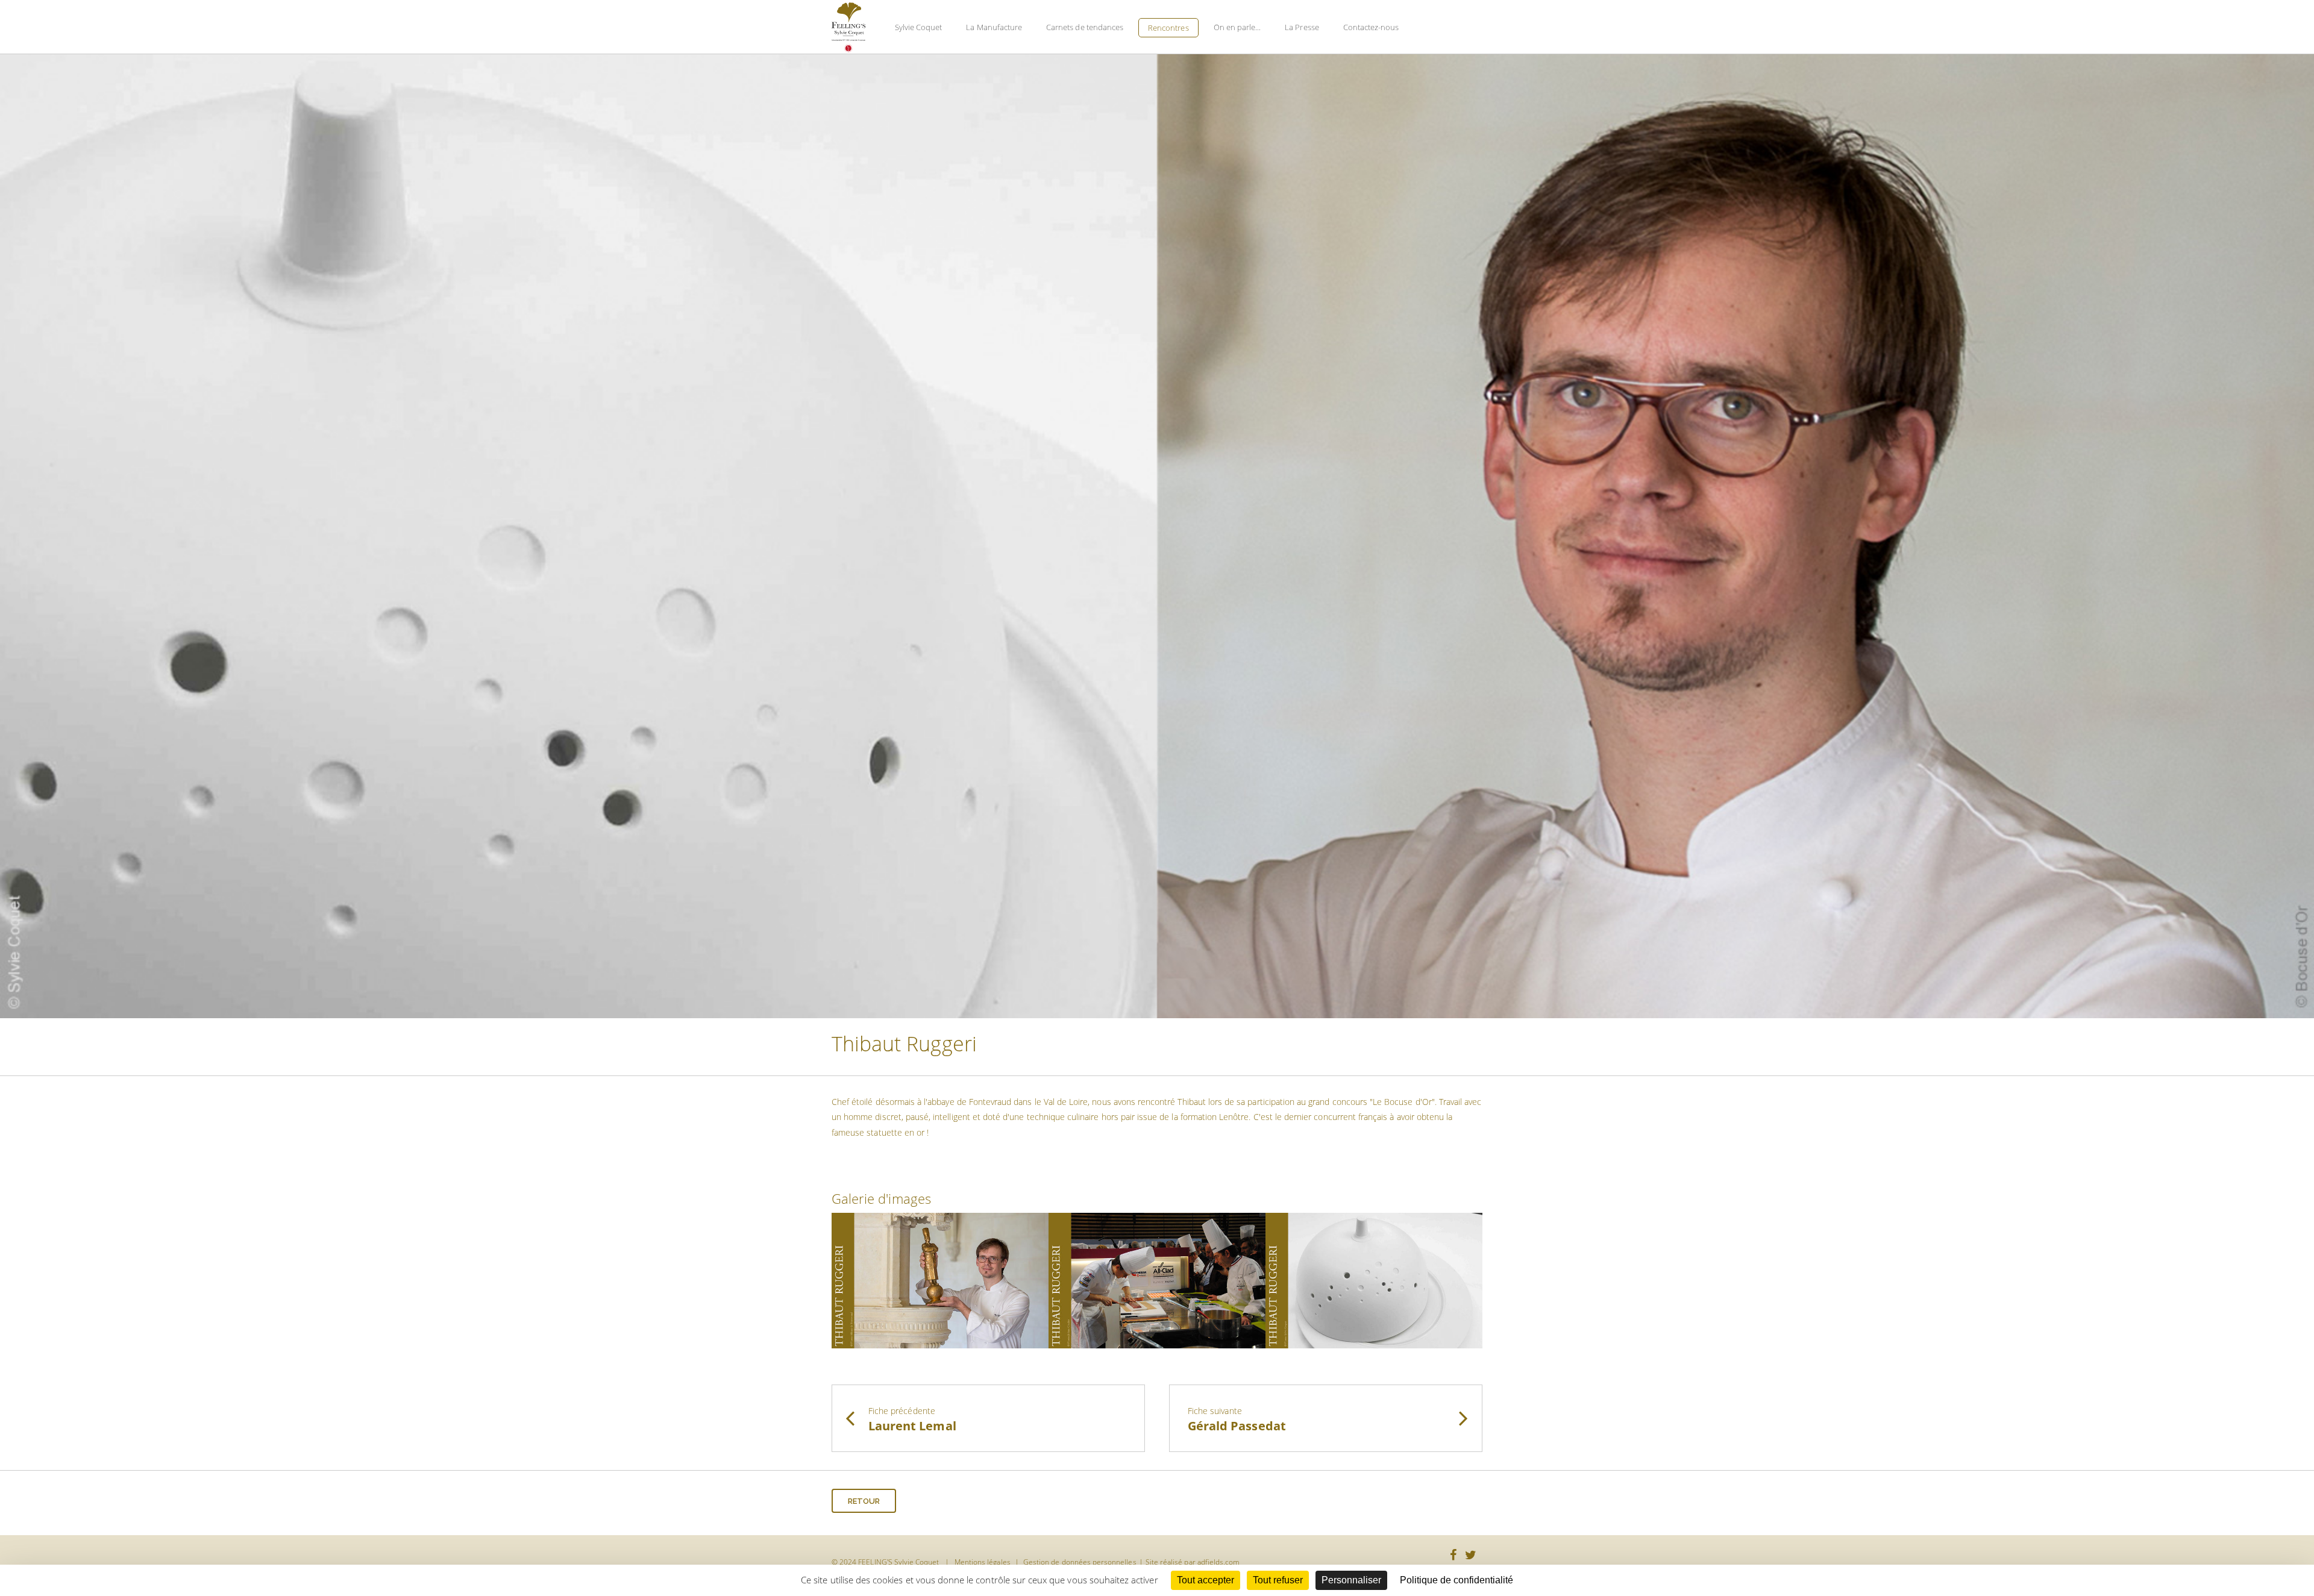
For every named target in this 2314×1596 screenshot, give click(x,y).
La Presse (1302, 27)
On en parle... (1237, 27)
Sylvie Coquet (919, 27)
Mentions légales (983, 1562)
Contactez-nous (1371, 27)
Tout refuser (1278, 1580)
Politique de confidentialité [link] (1456, 1580)
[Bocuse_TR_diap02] (1157, 1279)
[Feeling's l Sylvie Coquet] (848, 28)
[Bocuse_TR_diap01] (940, 1279)
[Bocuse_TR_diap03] (1374, 1279)
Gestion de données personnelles (1080, 1562)
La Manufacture (994, 27)
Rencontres (1168, 28)
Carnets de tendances (1085, 27)
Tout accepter (1206, 1580)
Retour (864, 1501)
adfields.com (1219, 1562)
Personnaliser (1351, 1580)
